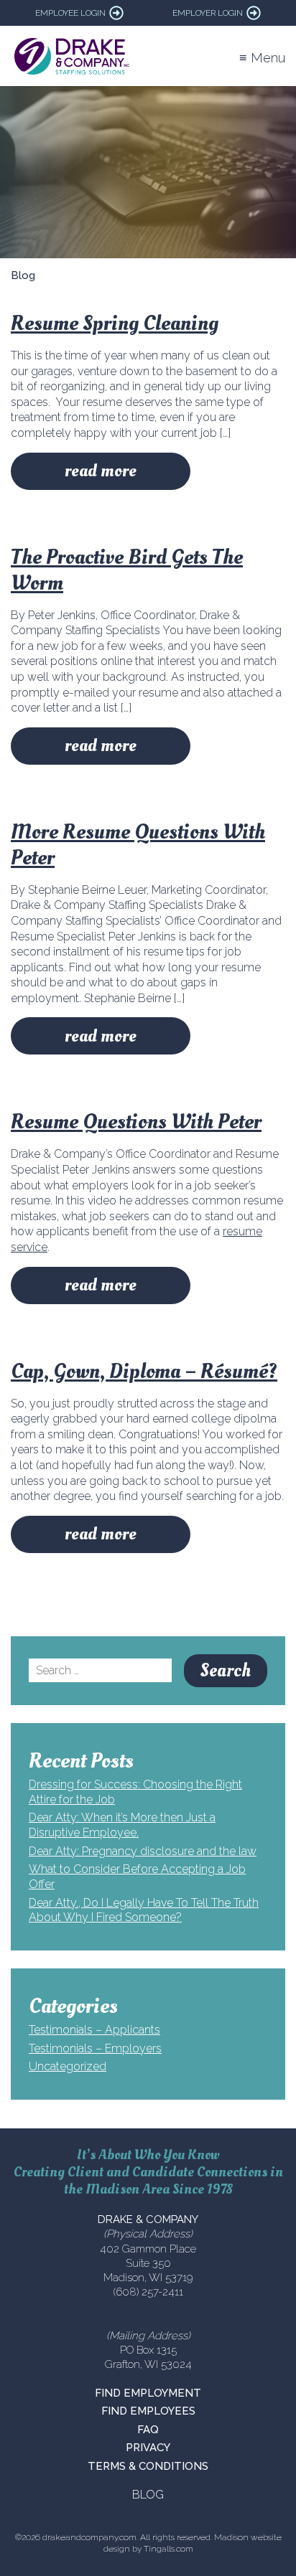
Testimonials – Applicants (94, 2030)
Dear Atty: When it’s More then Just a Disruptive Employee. (122, 1825)
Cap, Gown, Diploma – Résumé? (144, 1371)
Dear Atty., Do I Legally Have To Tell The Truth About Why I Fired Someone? (144, 1910)
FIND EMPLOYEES (148, 2411)
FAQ (148, 2430)
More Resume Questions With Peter (138, 845)
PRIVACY (148, 2448)
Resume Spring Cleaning (115, 323)
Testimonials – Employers (95, 2048)
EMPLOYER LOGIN (208, 13)
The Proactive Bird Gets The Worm (127, 570)
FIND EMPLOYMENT (148, 2393)
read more (101, 471)
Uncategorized (68, 2066)
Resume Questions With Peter (136, 1122)
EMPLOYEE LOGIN (70, 13)
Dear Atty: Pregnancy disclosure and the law (143, 1851)
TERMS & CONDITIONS (148, 2466)
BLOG (148, 2495)
